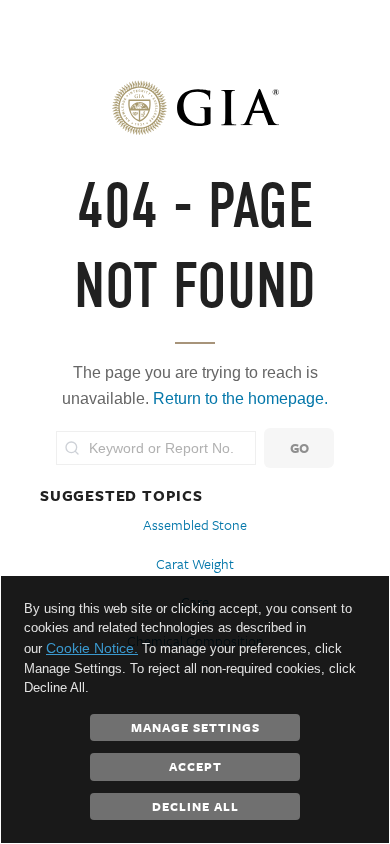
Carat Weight (195, 563)
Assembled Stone (195, 524)
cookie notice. (92, 648)
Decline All (195, 806)
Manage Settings (195, 727)
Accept (195, 766)
